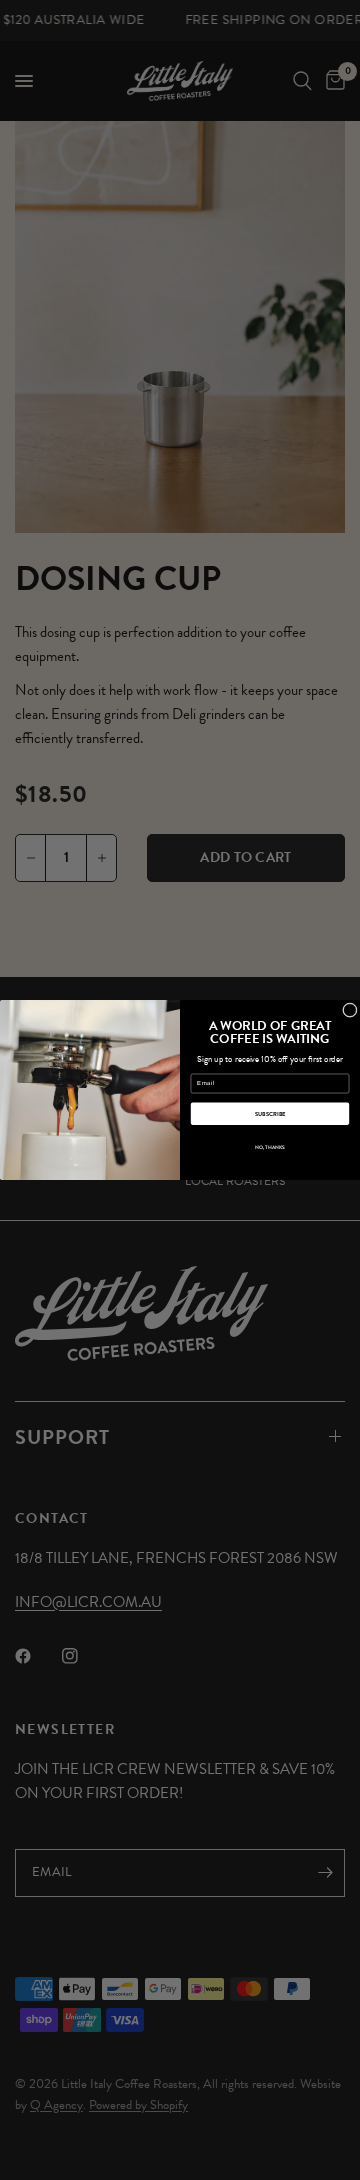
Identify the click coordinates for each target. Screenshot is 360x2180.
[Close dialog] (349, 1010)
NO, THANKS (270, 1148)
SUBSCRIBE (270, 1113)
